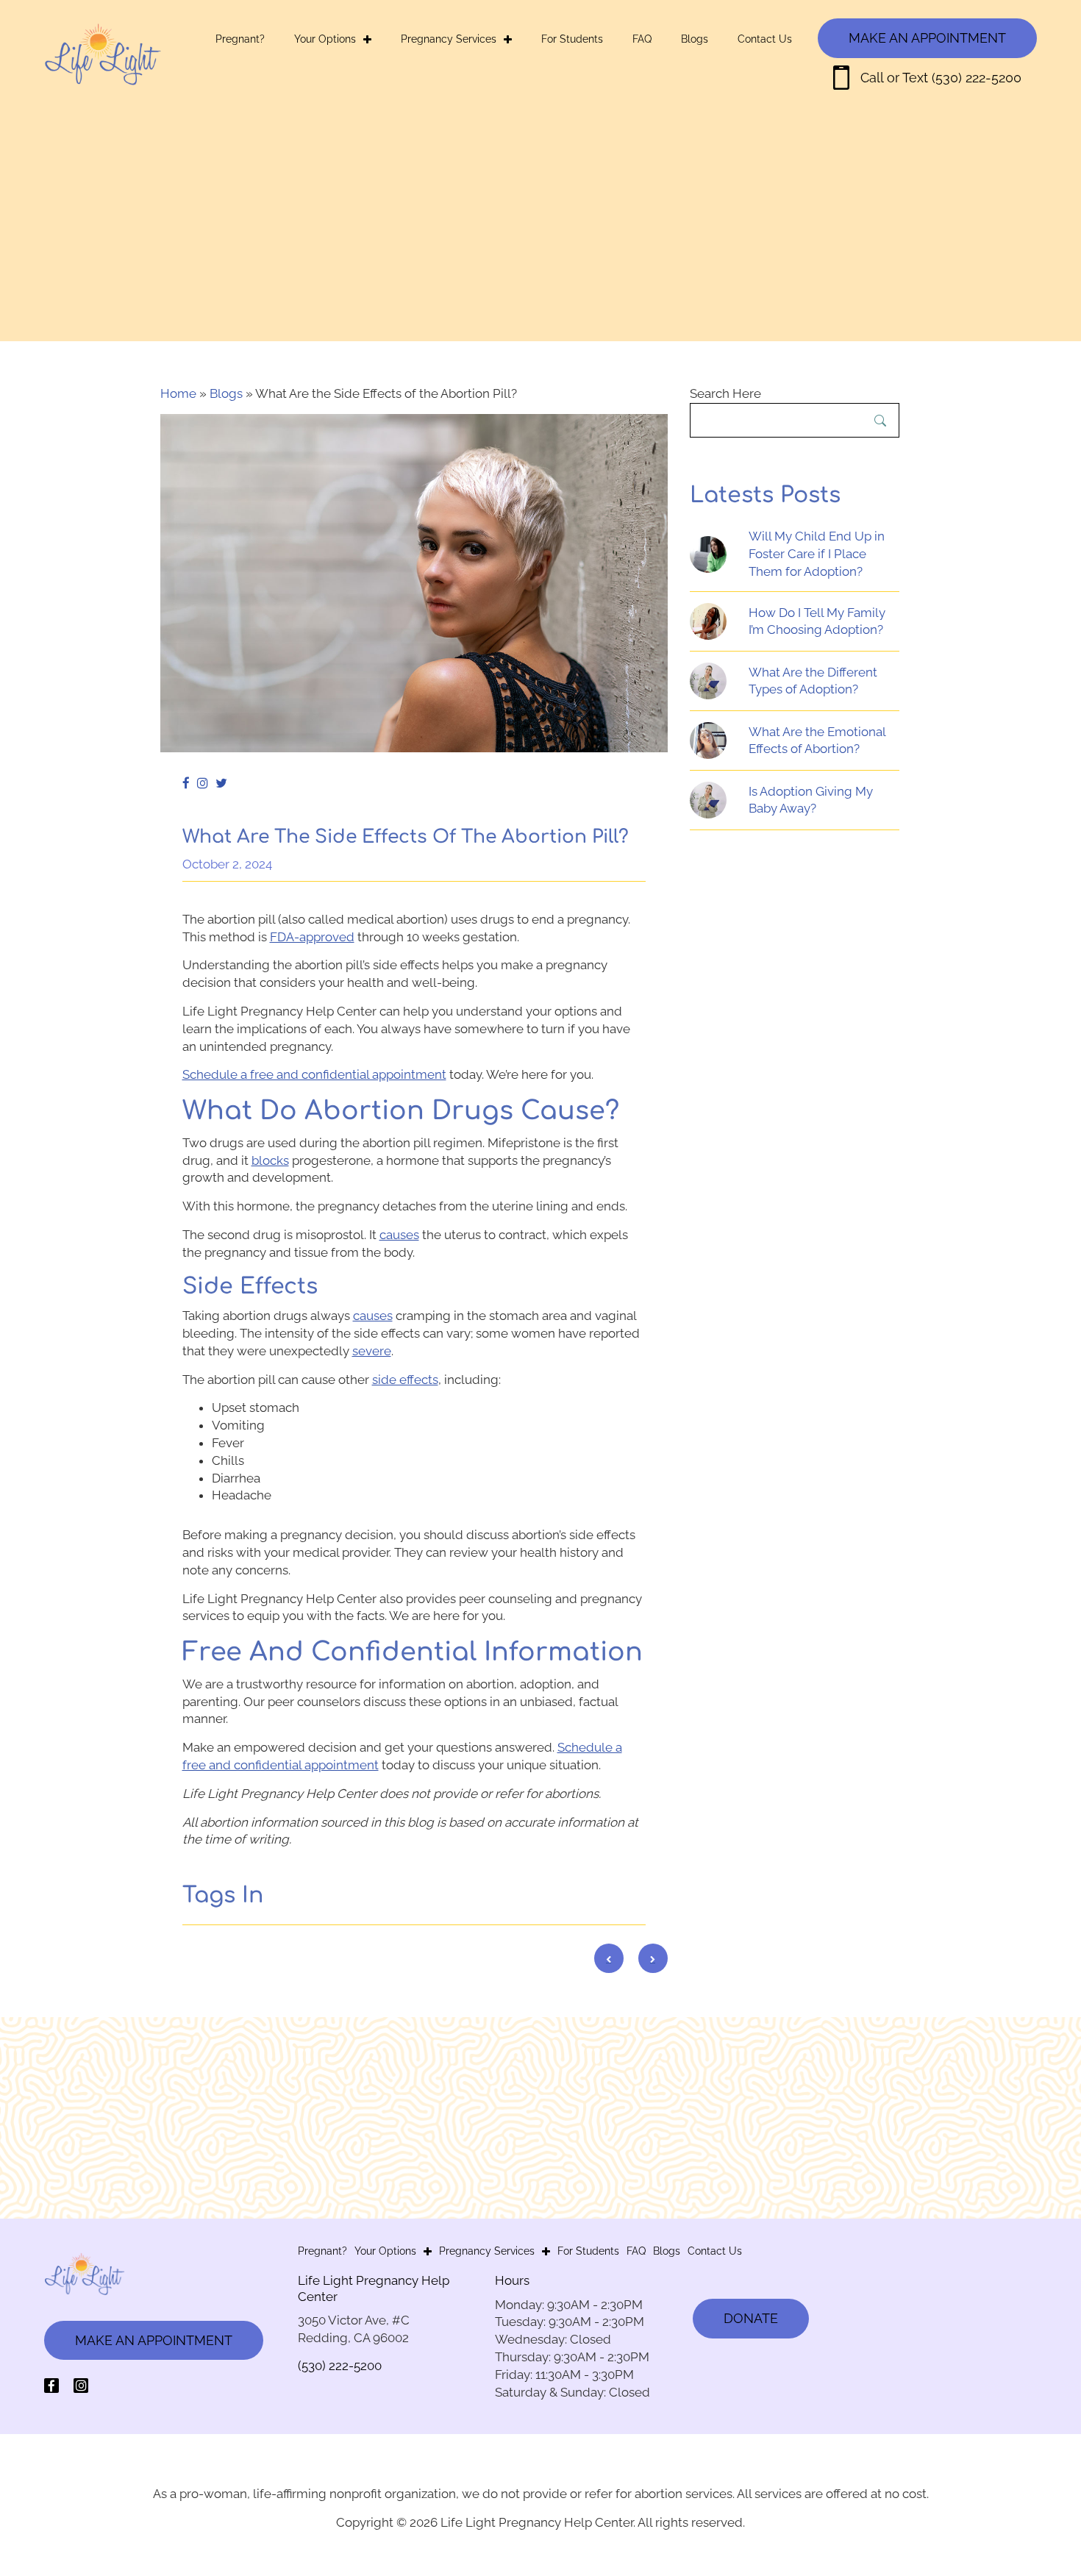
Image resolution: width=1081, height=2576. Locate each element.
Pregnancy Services (449, 39)
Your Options (325, 39)
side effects (405, 1380)
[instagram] (81, 2386)
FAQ (642, 39)
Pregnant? (240, 39)
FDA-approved (312, 937)
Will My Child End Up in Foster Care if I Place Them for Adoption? (817, 554)
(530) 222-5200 (340, 2366)
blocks (270, 1160)
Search (880, 421)
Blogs (695, 39)
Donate (751, 2318)
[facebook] (51, 2386)
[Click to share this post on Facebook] (190, 784)
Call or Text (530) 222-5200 (941, 78)
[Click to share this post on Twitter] (225, 784)
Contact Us (765, 39)
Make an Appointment (927, 38)
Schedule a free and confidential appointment (314, 1074)
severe (372, 1351)
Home (178, 393)
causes (399, 1235)
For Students (572, 39)
